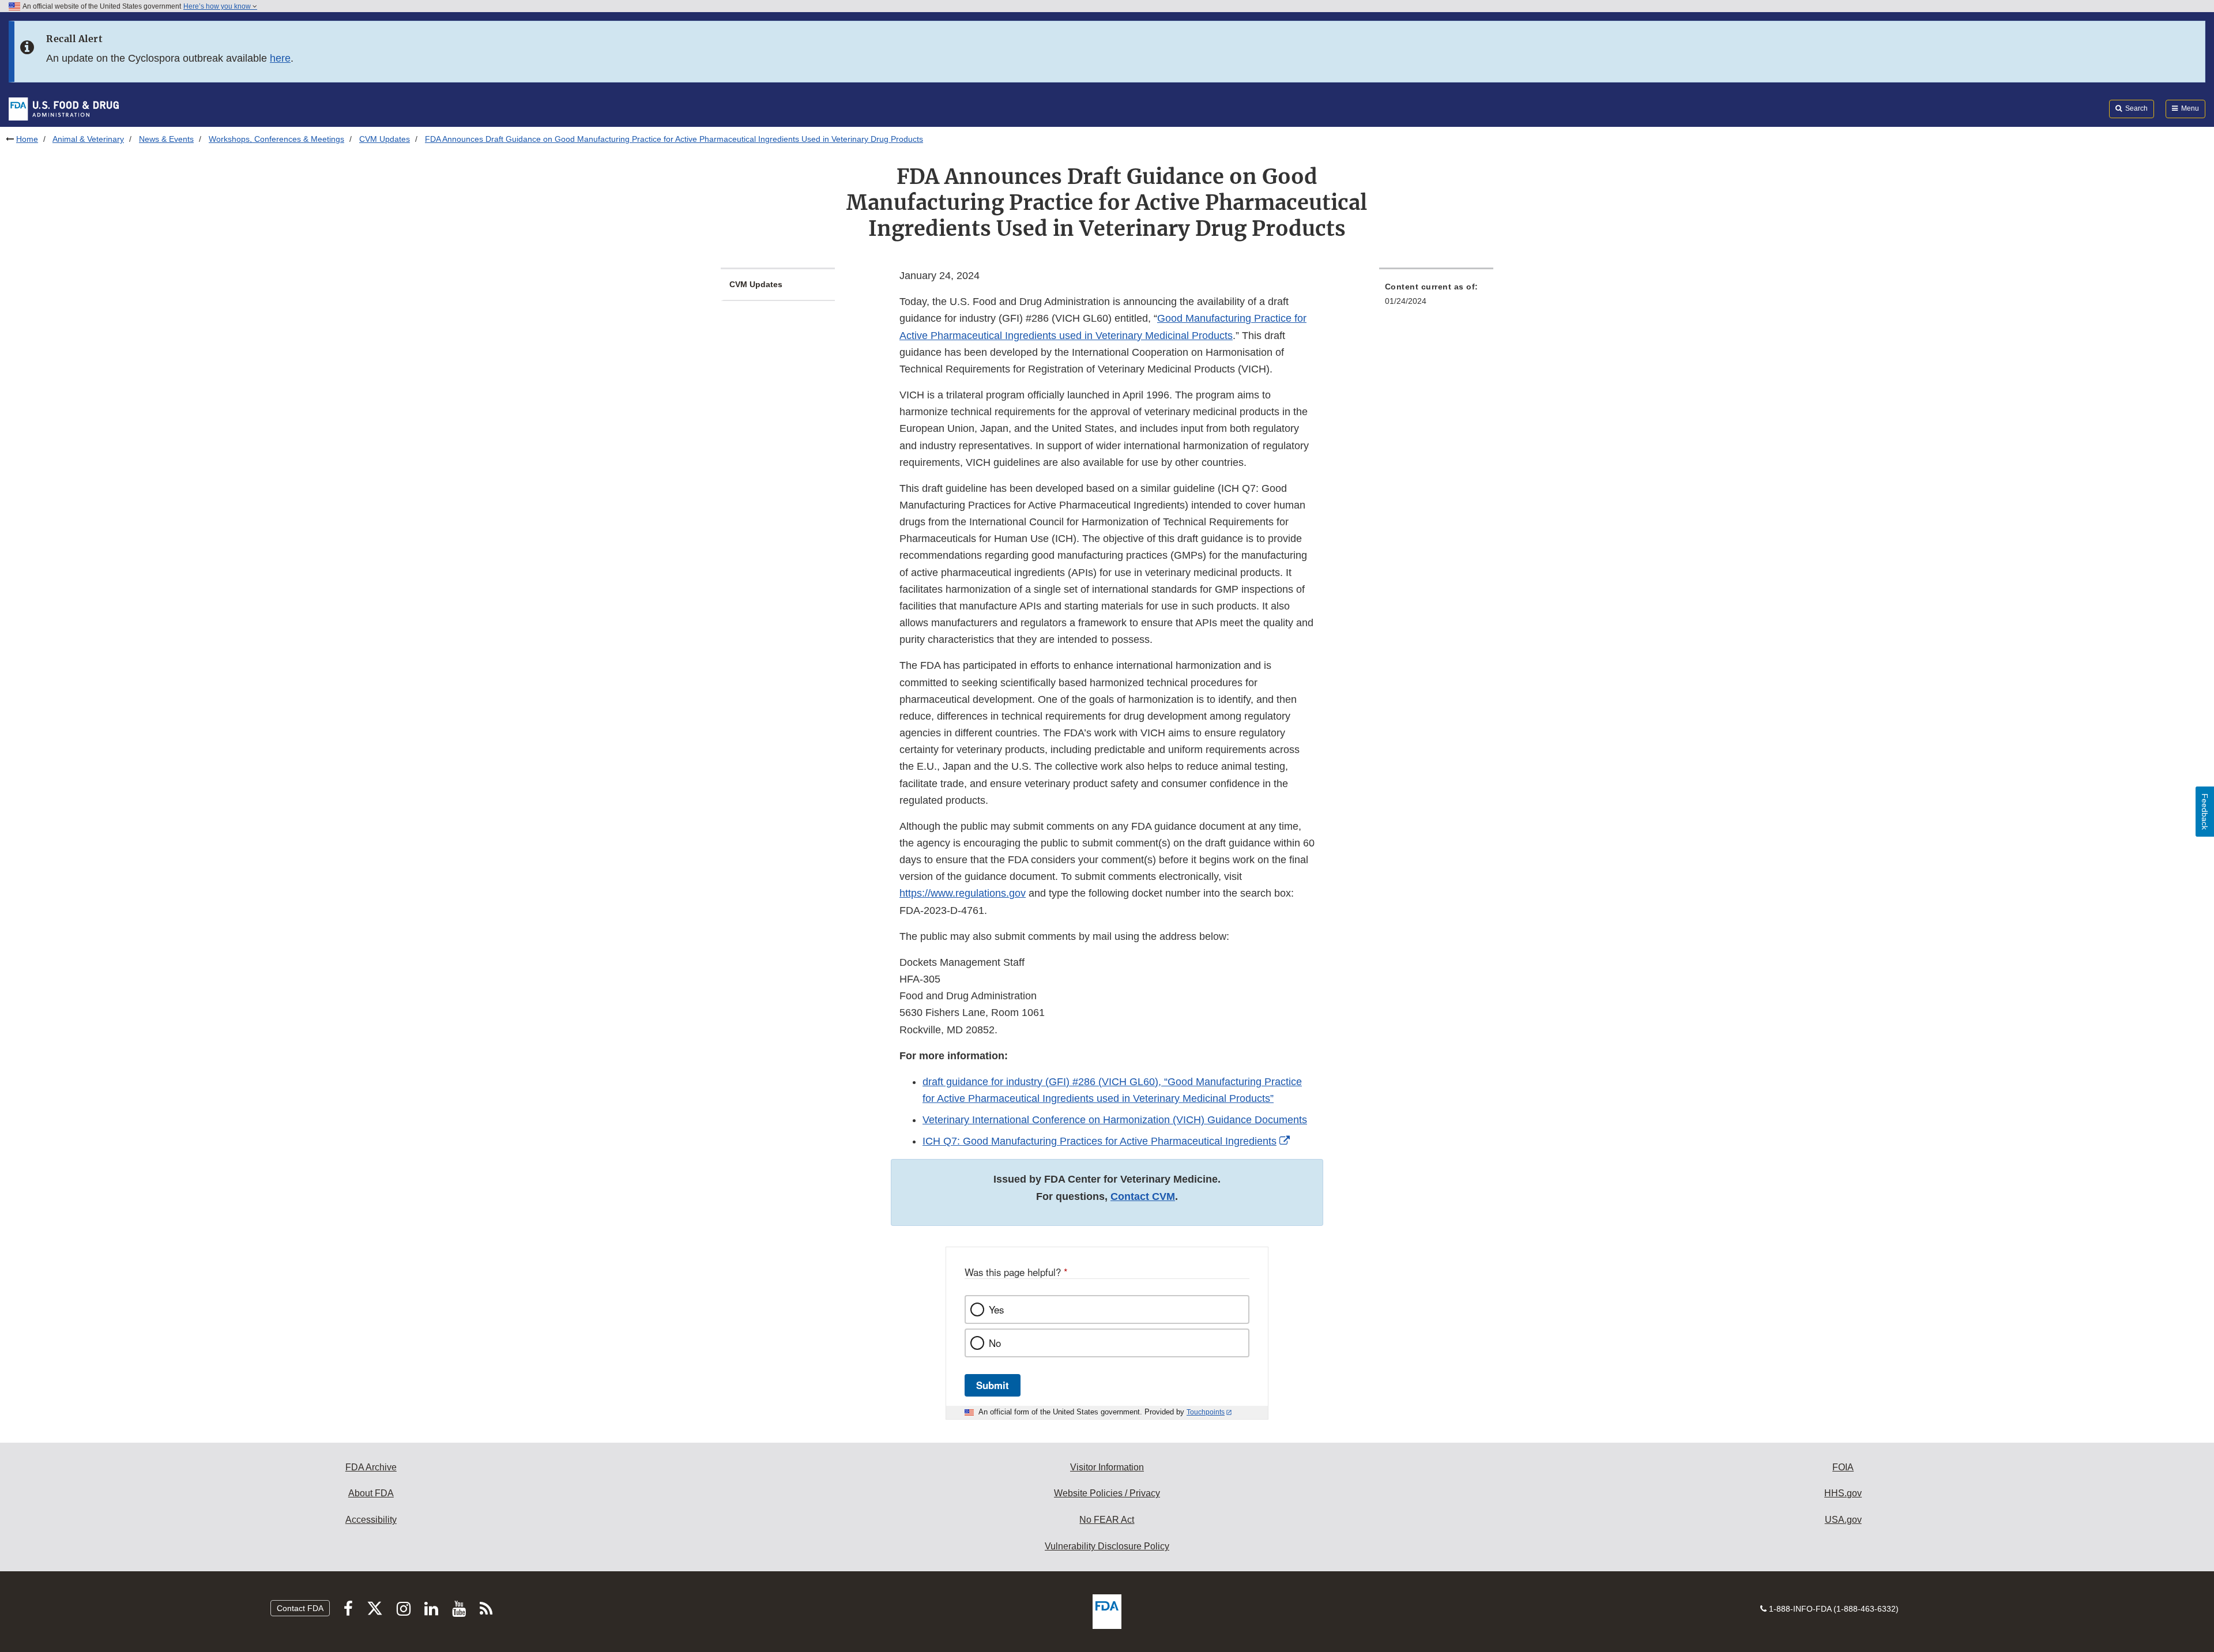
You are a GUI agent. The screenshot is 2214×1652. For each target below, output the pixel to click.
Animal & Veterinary (88, 139)
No (995, 1343)
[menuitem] (1436, 297)
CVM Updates (385, 139)
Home (27, 139)
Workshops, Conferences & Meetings (276, 139)
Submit (993, 1385)
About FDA (371, 1493)
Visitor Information (1107, 1467)
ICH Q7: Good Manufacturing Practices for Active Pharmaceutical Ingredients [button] (1100, 1141)
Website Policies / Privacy (1107, 1493)
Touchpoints (1206, 1412)
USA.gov (1843, 1520)
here (280, 58)
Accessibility (371, 1520)
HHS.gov (1843, 1493)
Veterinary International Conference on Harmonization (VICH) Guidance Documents (1115, 1120)
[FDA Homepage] (64, 108)
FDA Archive (371, 1467)
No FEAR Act (1107, 1520)
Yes (996, 1309)
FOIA (1843, 1467)
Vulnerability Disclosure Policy (1107, 1546)
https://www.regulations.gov (963, 893)
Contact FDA (300, 1608)
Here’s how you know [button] (218, 6)
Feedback (2205, 812)
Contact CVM (1143, 1196)
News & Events (166, 139)
